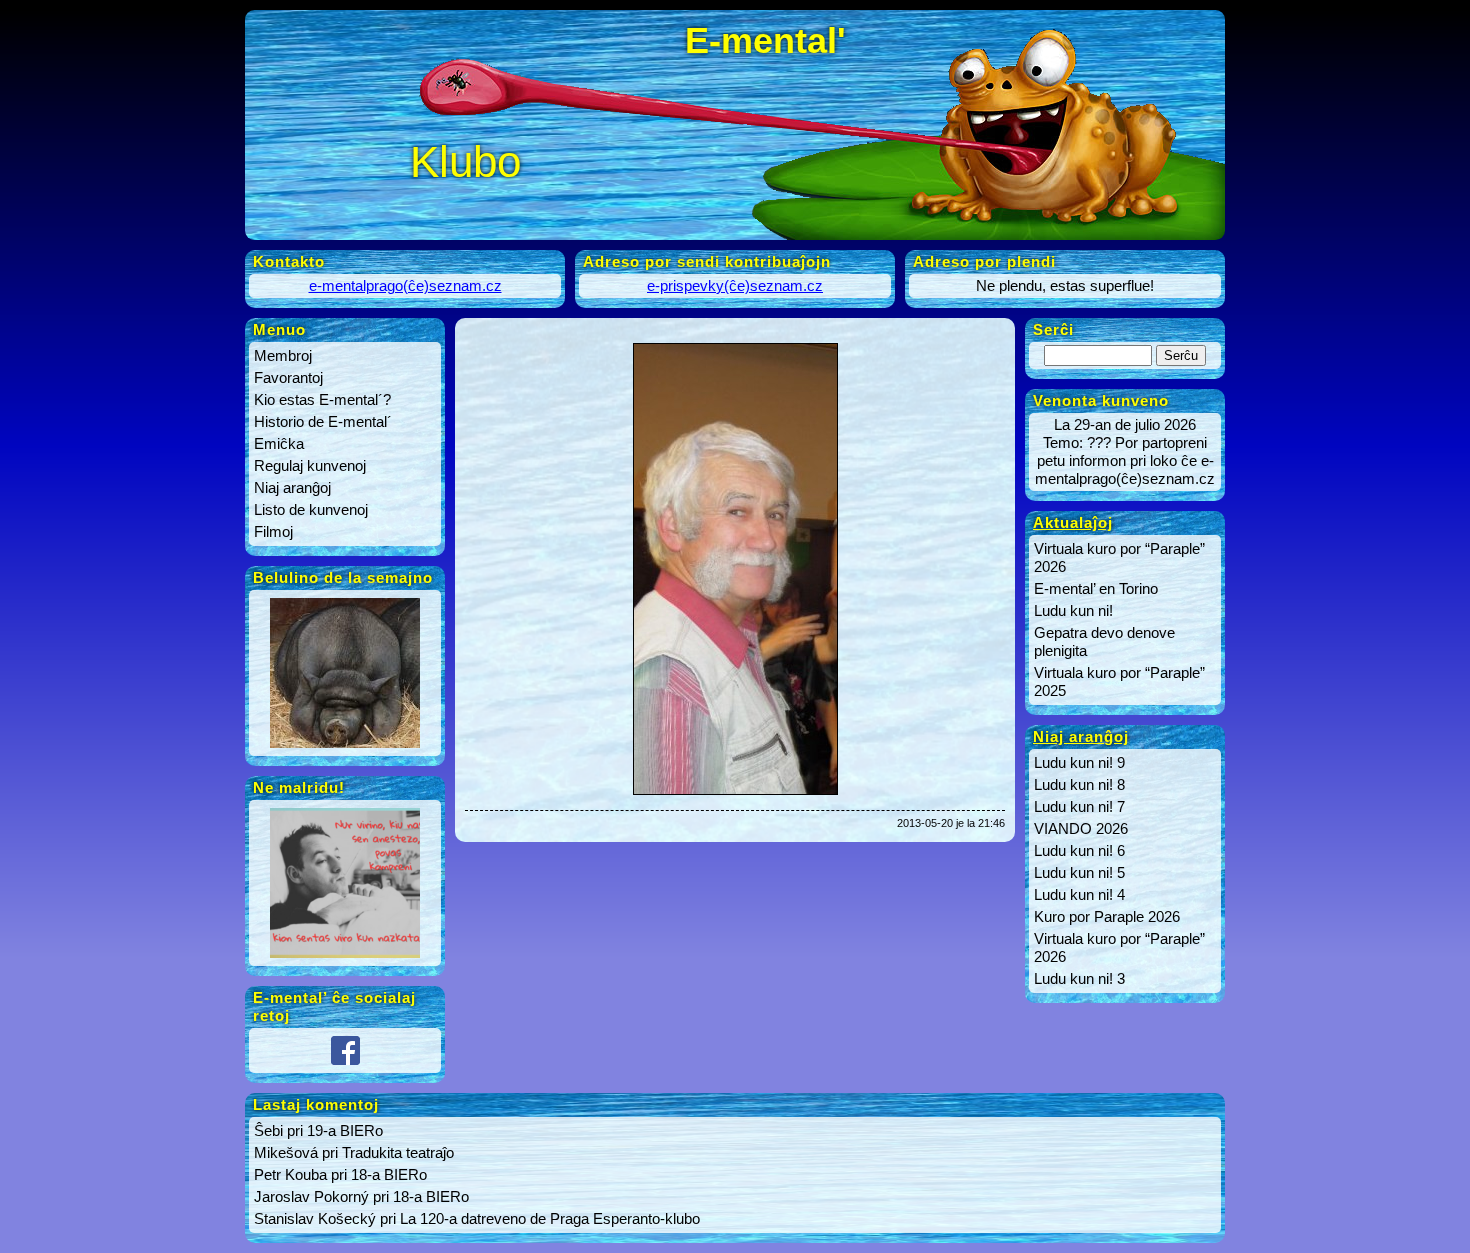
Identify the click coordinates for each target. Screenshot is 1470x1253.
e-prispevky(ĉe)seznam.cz (735, 285)
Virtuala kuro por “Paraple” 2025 (1119, 681)
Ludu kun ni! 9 (1079, 762)
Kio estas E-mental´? (322, 399)
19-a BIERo (345, 1130)
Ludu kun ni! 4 (1079, 894)
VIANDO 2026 (1081, 828)
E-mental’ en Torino (1096, 588)
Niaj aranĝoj (292, 487)
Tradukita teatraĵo (398, 1152)
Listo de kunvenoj (311, 509)
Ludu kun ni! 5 (1079, 872)
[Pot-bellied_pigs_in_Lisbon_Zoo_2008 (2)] (345, 747)
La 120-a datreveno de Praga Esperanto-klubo (550, 1218)
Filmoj (273, 531)
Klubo (465, 161)
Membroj (283, 355)
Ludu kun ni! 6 (1079, 850)
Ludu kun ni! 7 (1079, 806)
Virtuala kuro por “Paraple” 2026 (1119, 557)
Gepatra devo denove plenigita (1104, 641)
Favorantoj (288, 377)
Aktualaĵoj (1073, 522)
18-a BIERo (389, 1174)
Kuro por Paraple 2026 (1107, 916)
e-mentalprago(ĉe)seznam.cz (405, 285)
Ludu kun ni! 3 (1079, 978)
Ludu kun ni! (1073, 610)
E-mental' (765, 40)
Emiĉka (279, 443)
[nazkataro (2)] (345, 957)
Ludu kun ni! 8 (1079, 784)
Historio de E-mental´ (323, 421)
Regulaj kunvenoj (310, 465)
